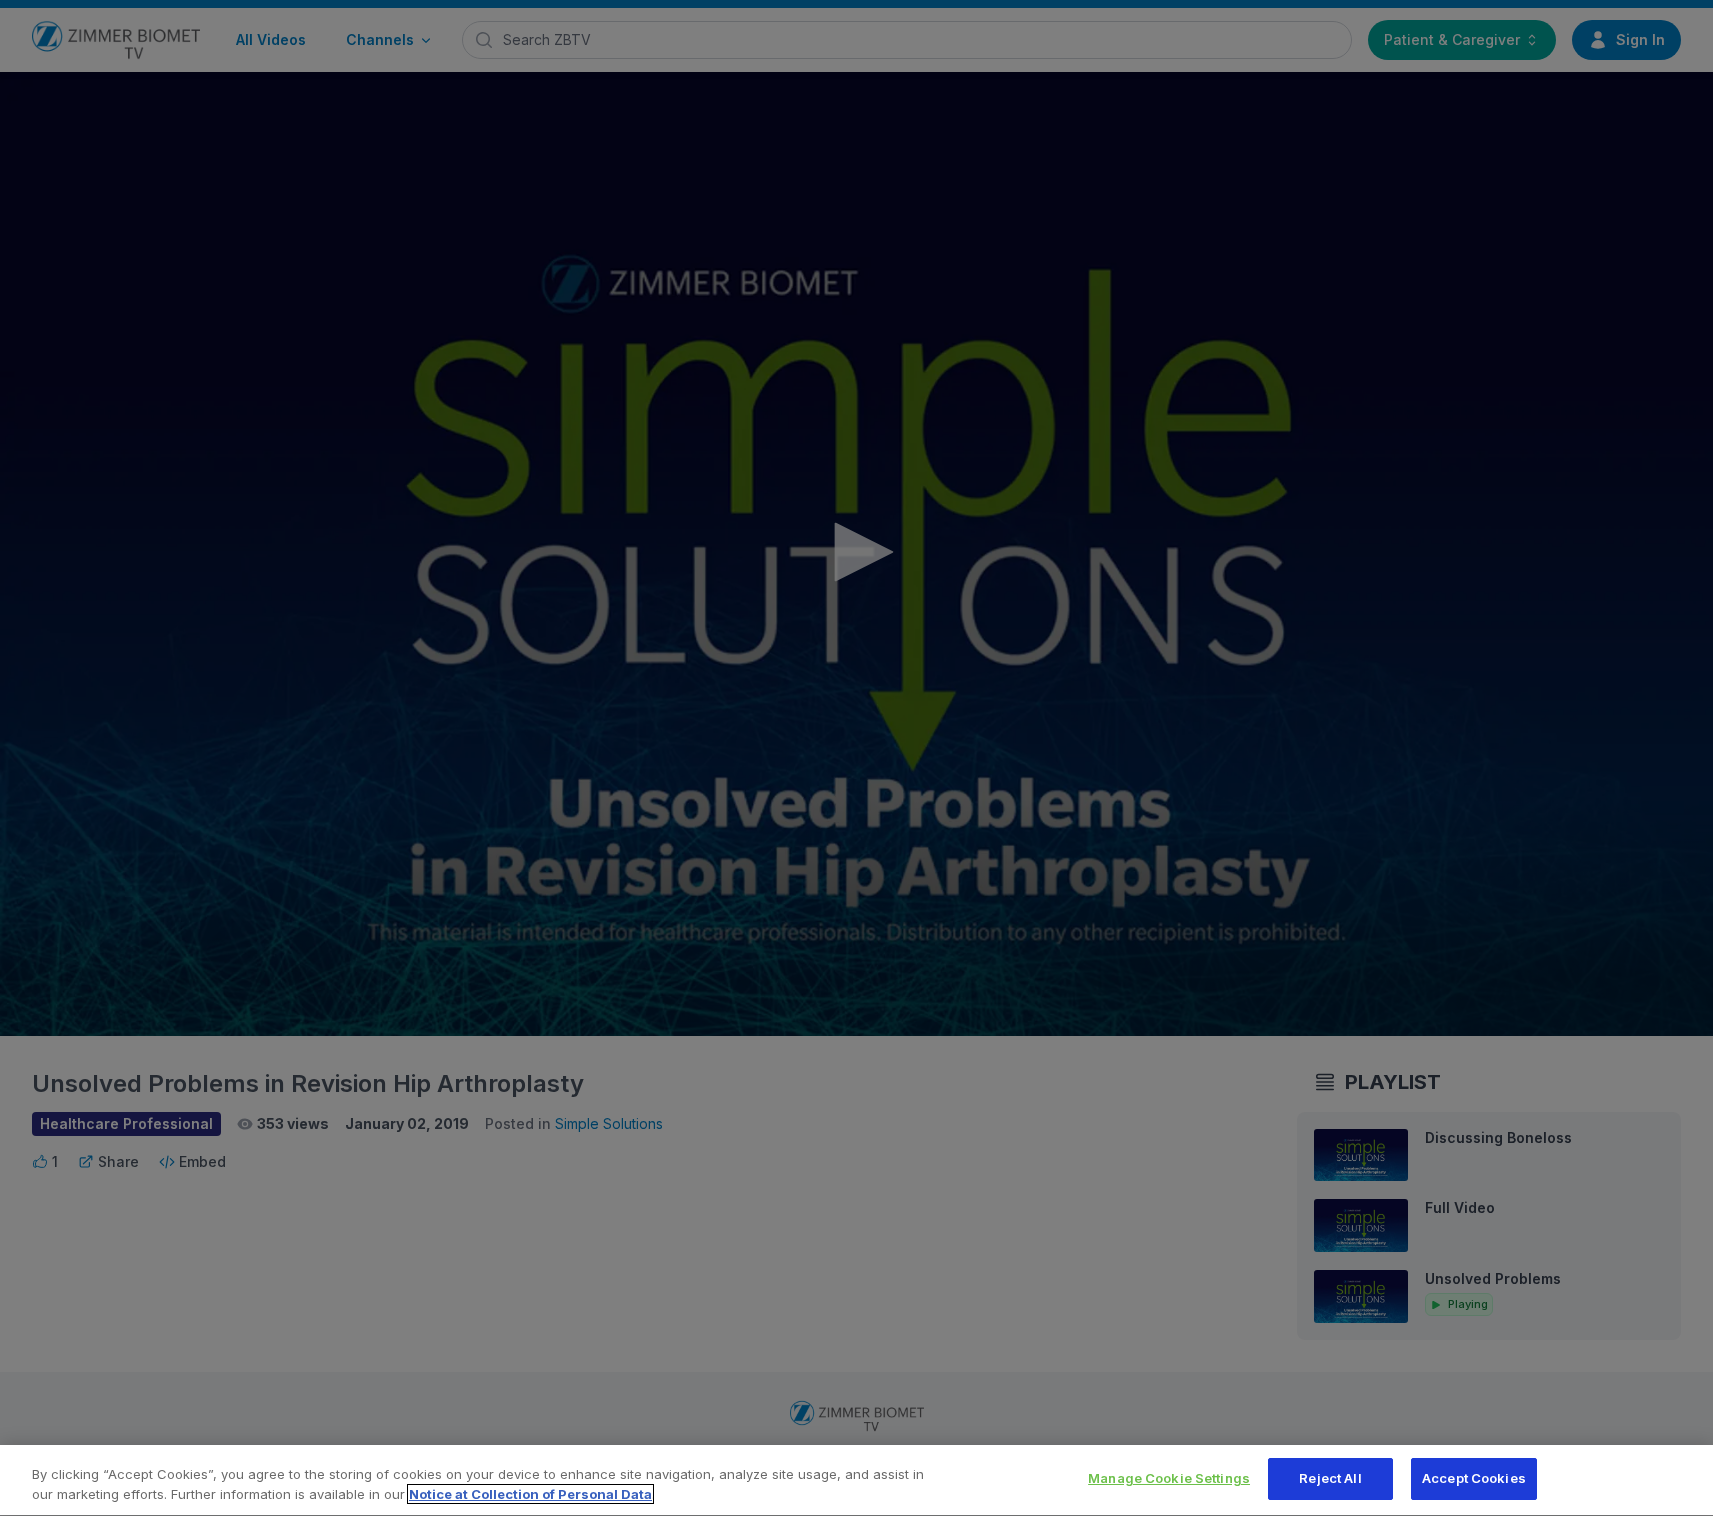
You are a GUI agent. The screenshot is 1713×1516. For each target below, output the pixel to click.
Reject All (1330, 1478)
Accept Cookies (1474, 1478)
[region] (856, 1480)
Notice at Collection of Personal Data (530, 1494)
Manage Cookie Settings (1169, 1478)
